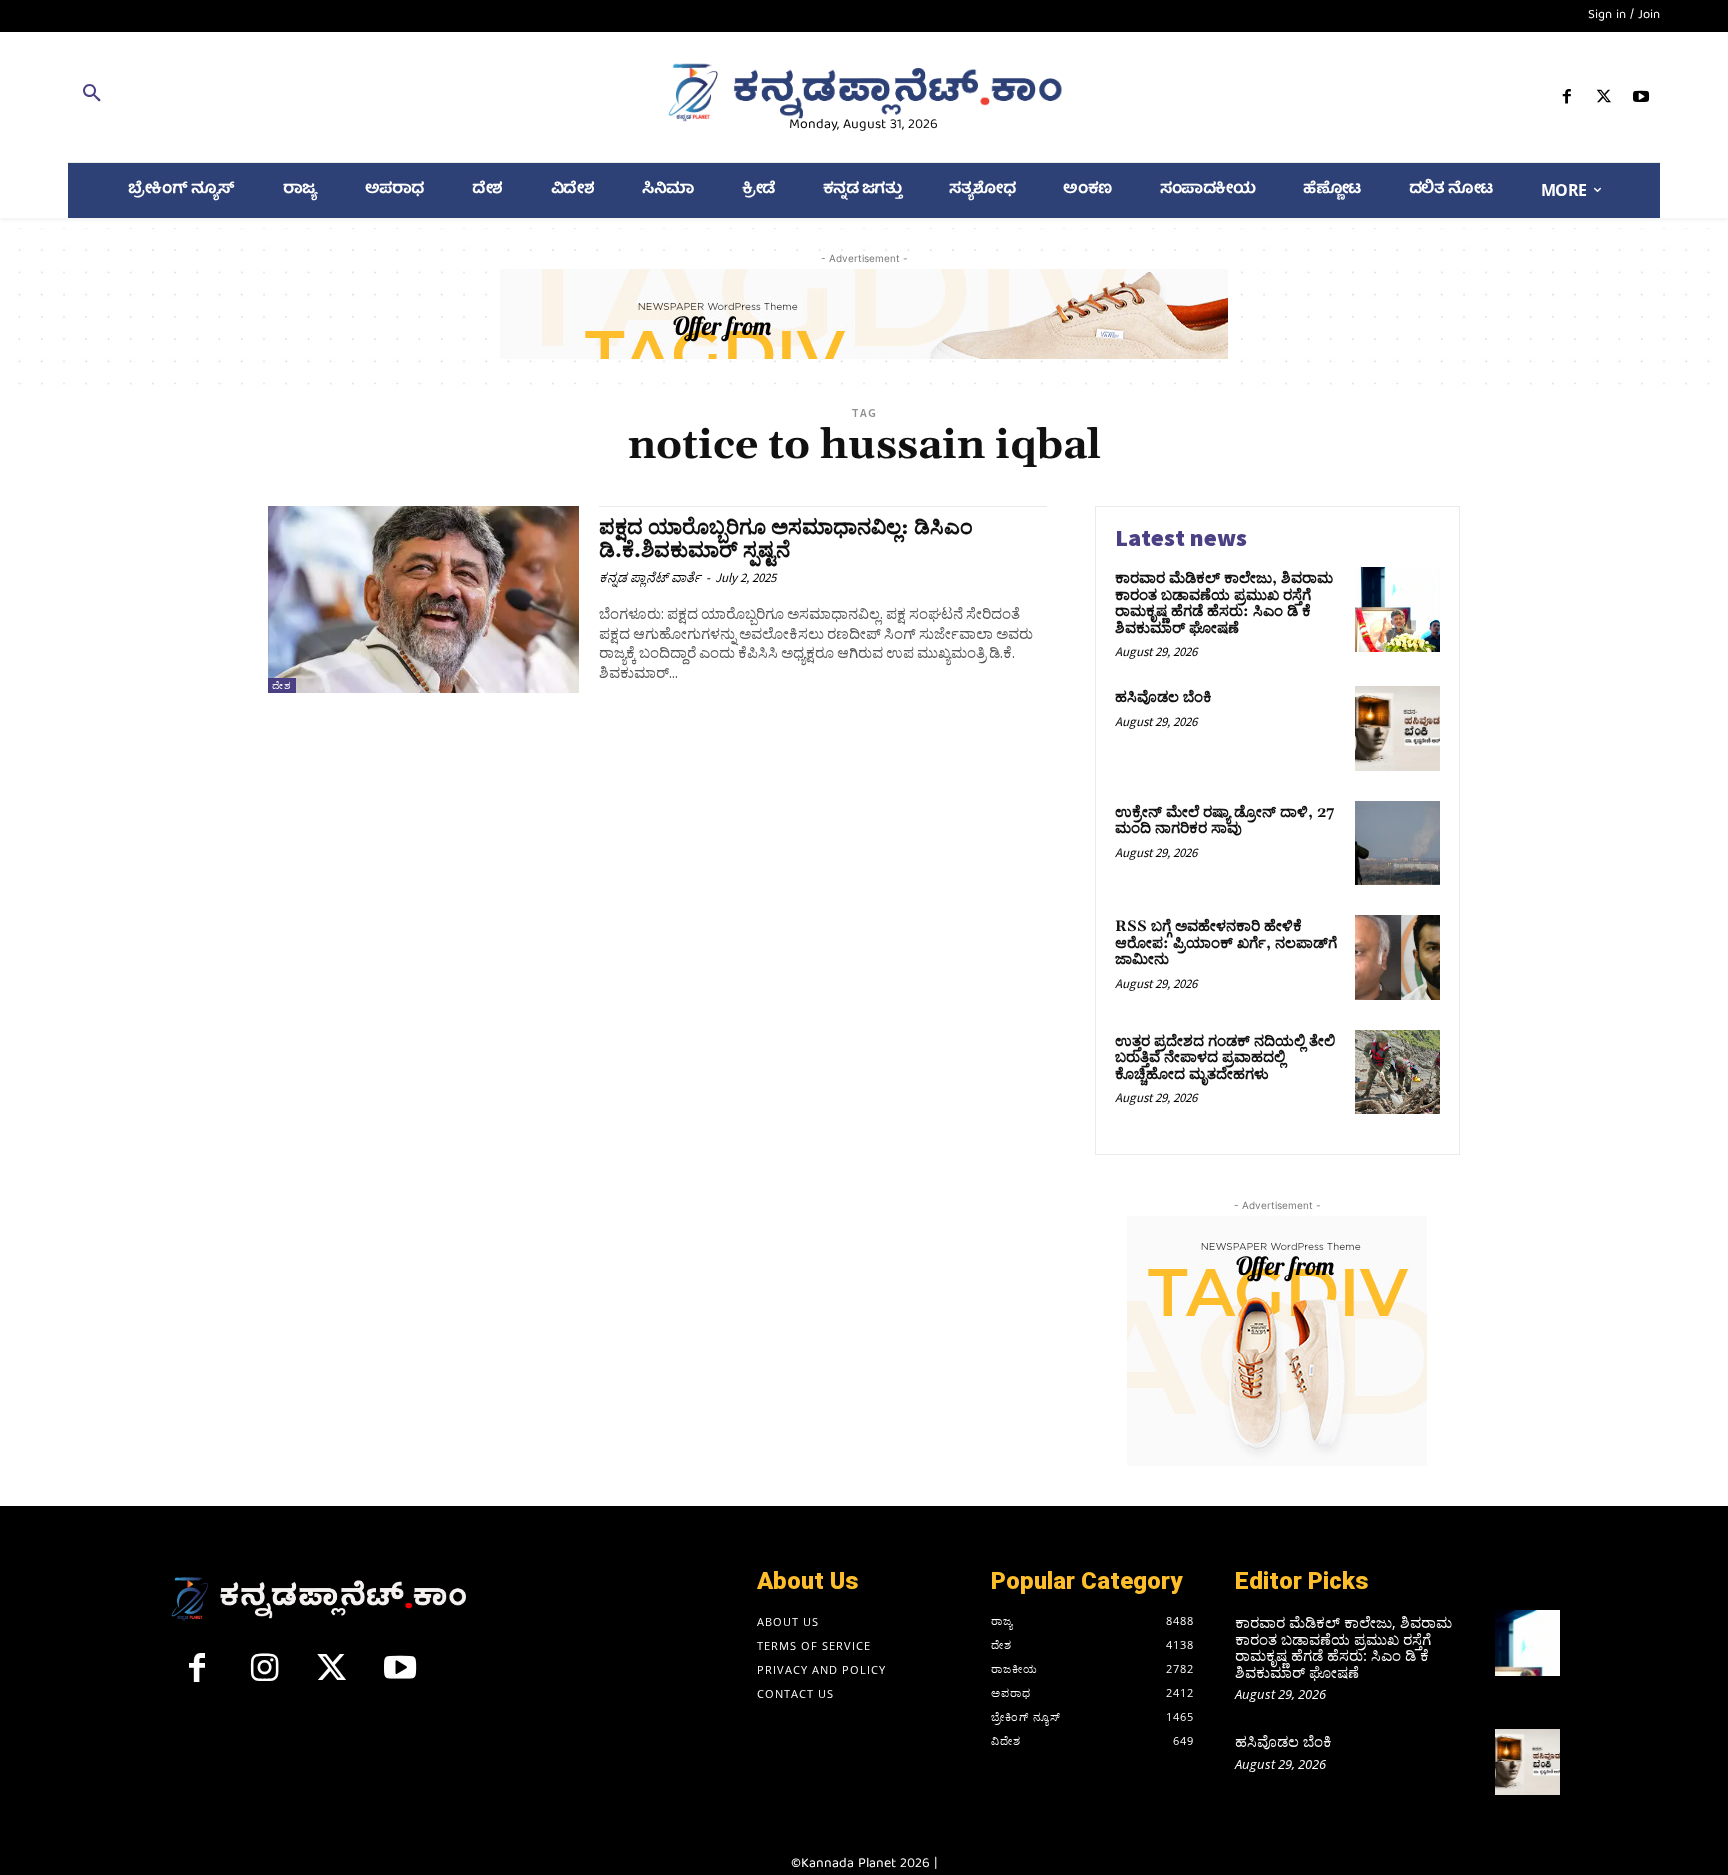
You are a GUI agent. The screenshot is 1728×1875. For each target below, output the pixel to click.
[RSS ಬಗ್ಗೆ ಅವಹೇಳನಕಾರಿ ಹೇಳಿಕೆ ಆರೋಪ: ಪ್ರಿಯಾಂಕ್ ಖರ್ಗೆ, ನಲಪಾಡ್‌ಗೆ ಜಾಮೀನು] (1397, 957)
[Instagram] (265, 1676)
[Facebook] (1566, 100)
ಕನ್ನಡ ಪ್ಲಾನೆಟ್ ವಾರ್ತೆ (650, 577)
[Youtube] (1641, 100)
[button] (326, 97)
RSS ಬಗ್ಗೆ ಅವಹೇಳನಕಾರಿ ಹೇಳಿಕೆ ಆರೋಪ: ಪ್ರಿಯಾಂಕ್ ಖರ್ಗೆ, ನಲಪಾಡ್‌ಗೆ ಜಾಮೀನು (1226, 943)
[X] (1604, 100)
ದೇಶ (282, 685)
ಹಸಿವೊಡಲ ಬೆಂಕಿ (1163, 697)
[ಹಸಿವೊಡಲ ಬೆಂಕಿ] (1397, 728)
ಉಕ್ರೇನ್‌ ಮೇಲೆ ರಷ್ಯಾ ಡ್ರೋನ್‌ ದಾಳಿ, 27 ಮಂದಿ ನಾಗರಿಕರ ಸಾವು (1224, 821)
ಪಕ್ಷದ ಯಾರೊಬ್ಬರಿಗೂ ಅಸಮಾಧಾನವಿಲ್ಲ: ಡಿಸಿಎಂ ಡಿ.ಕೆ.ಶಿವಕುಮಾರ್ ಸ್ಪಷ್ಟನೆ (786, 539)
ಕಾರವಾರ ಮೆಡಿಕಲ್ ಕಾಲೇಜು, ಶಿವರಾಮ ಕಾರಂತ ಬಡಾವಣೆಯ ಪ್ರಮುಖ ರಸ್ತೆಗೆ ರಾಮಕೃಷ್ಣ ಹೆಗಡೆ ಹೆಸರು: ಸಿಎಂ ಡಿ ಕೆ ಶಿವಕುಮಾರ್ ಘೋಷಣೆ (1224, 603)
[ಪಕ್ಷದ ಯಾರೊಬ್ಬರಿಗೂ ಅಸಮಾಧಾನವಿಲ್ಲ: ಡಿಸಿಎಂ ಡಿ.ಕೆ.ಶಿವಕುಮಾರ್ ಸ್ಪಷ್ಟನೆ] (423, 599)
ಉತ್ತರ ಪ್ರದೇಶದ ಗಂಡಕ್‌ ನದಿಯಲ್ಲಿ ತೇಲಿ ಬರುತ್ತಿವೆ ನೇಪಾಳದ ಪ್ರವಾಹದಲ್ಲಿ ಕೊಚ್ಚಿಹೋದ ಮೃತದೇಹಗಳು (1225, 1058)
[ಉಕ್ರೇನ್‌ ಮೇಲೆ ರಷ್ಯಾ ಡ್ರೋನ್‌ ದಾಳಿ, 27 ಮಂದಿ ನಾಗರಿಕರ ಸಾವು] (1397, 843)
